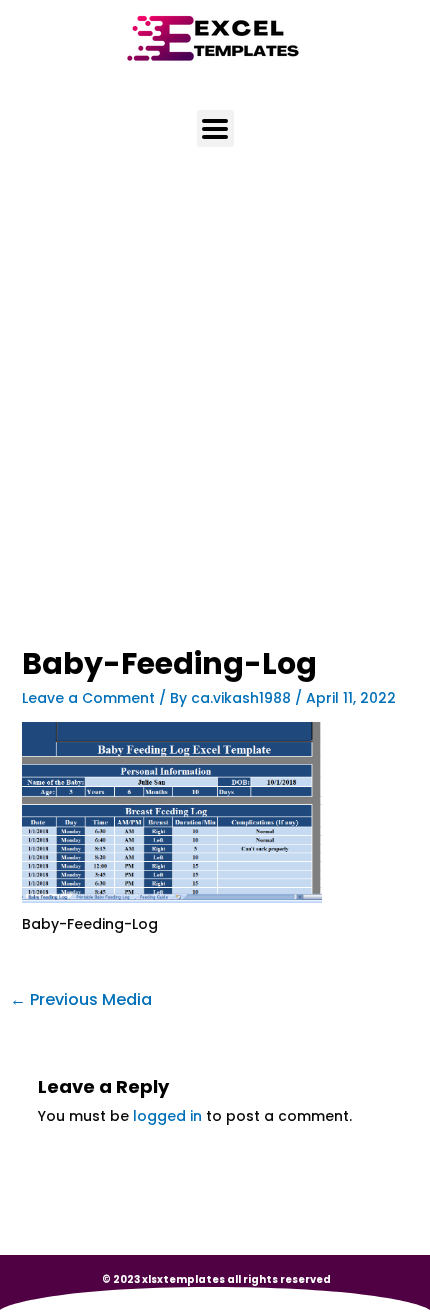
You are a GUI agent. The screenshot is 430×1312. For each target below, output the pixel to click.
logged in (167, 1116)
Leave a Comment (88, 698)
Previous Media (81, 999)
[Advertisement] (215, 424)
